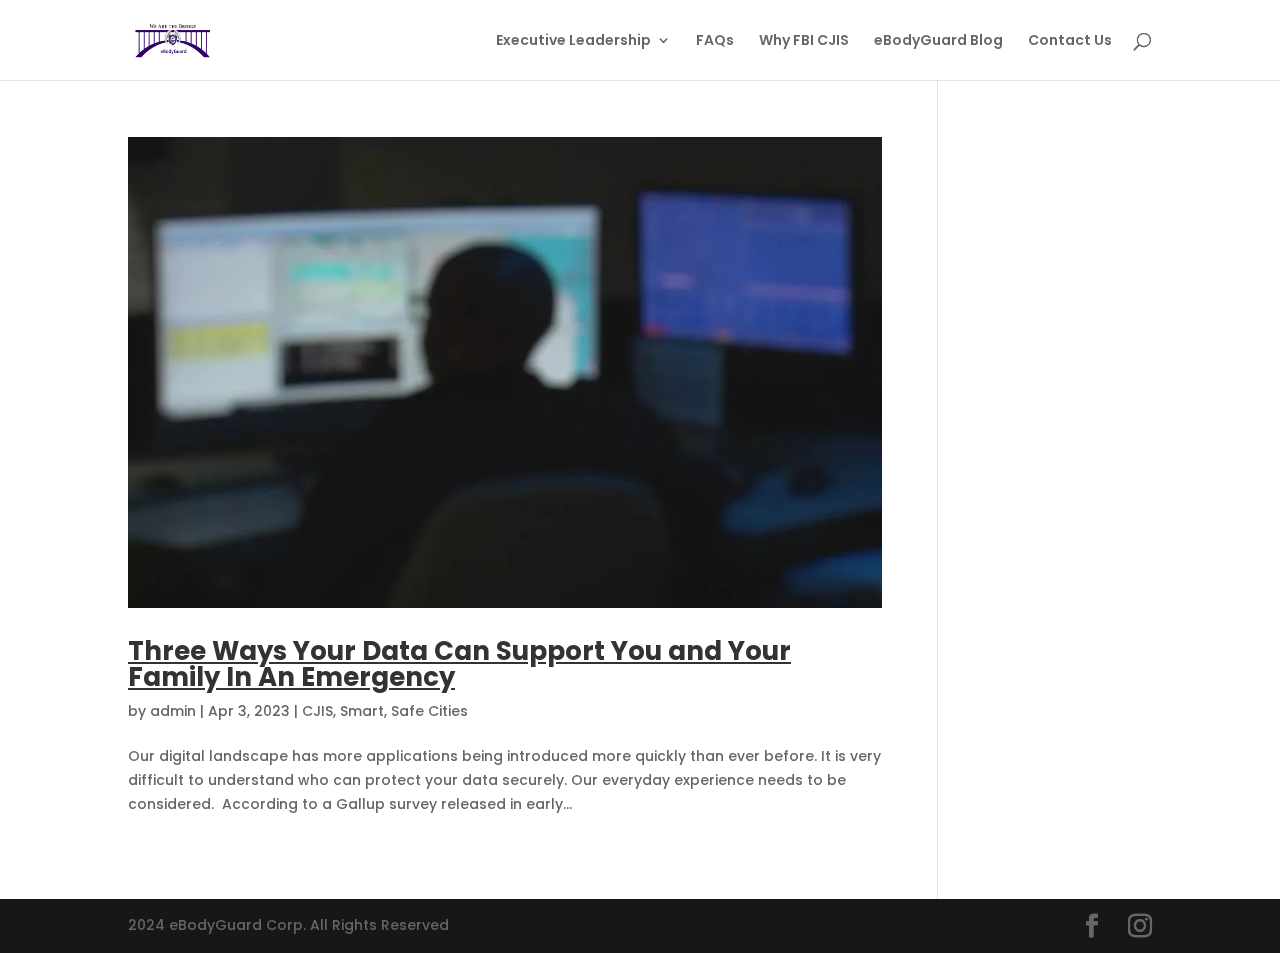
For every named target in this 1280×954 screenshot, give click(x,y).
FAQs (715, 41)
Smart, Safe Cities (404, 711)
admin (173, 711)
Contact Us (1070, 41)
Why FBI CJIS (804, 41)
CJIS (317, 711)
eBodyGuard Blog (938, 41)
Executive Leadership (573, 41)
